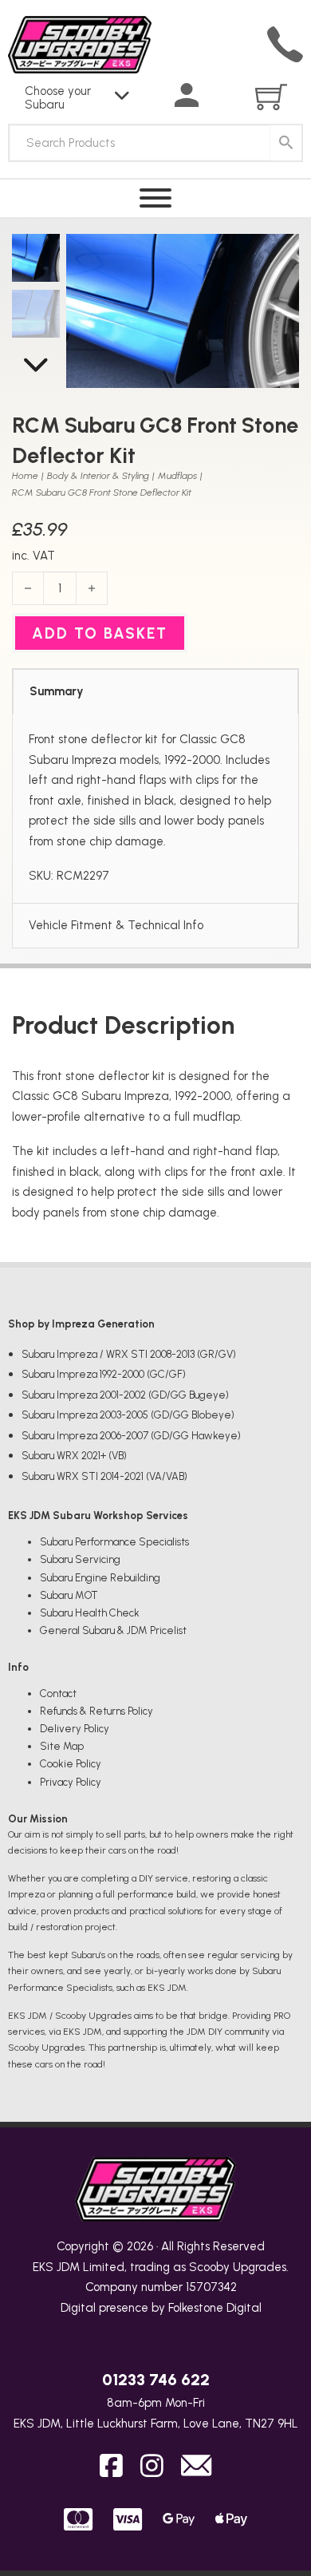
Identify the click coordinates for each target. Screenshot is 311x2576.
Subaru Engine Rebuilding (100, 1578)
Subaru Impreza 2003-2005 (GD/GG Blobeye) (128, 1415)
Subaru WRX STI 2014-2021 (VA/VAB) (104, 1476)
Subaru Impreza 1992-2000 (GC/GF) (104, 1374)
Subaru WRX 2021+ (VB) (74, 1456)
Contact (58, 1694)
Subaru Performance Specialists (114, 1542)
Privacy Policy (71, 1782)
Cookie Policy (71, 1764)
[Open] (155, 198)
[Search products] (286, 143)
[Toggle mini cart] (271, 97)
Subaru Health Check (90, 1613)
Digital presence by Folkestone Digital (161, 2308)
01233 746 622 (156, 2380)
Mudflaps (177, 476)
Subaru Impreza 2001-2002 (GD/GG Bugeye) (125, 1395)
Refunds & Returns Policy (96, 1711)
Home (25, 476)
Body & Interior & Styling (98, 476)
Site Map (62, 1746)
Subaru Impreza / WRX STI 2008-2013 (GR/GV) (129, 1354)
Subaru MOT (69, 1595)
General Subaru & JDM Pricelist (113, 1630)
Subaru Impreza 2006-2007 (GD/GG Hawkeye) (131, 1436)
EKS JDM (56, 2267)
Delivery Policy (75, 1729)
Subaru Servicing (80, 1559)
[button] (278, 255)
